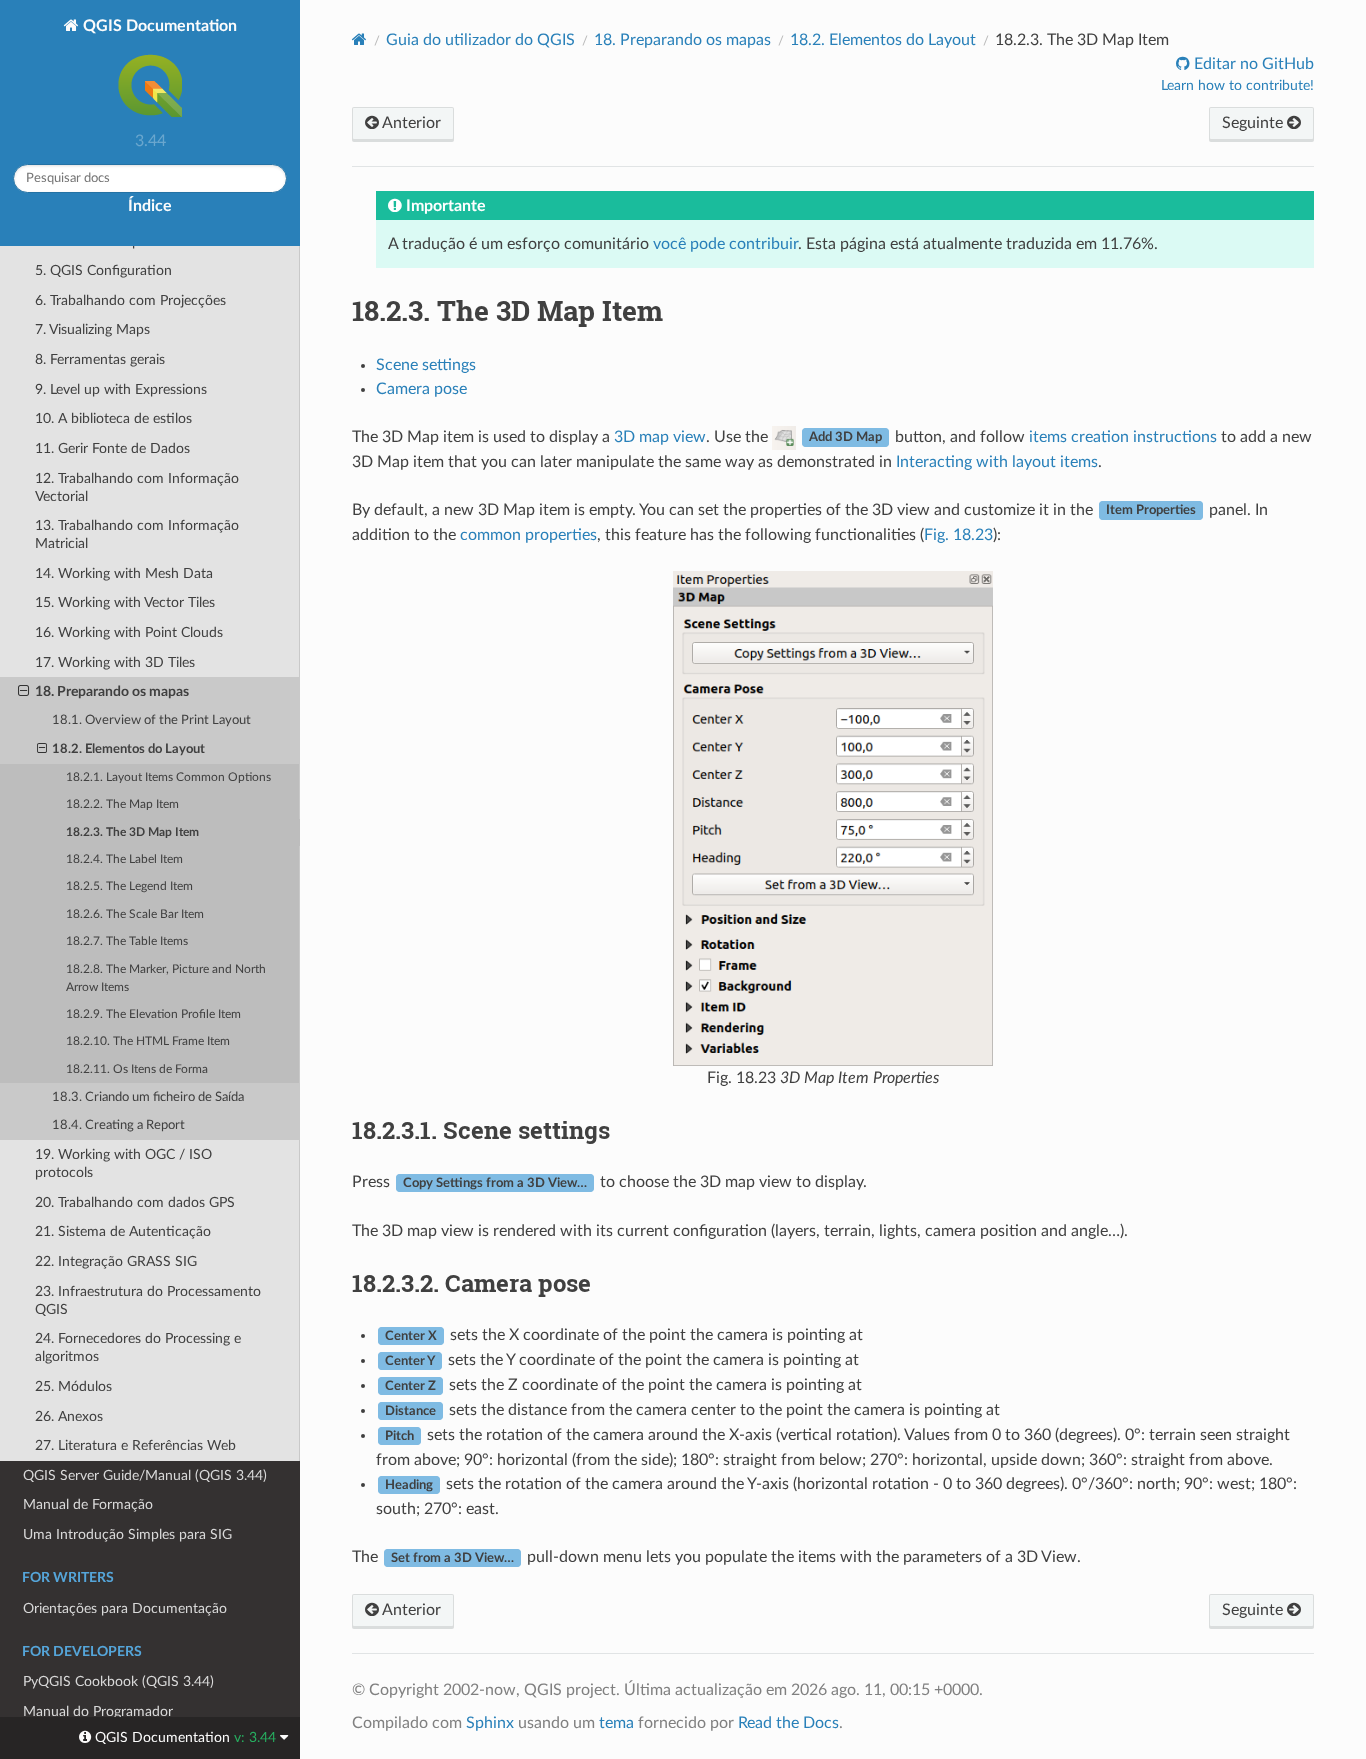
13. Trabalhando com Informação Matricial (137, 534)
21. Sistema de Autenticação (123, 1231)
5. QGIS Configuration (103, 270)
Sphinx (490, 1723)
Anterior (410, 123)
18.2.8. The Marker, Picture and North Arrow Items (166, 978)
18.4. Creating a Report (118, 1125)
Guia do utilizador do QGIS (480, 40)
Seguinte (1254, 123)
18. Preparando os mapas (112, 691)
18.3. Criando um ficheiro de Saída (148, 1097)
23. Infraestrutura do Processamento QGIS (148, 1300)
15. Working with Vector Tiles (125, 602)
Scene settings (426, 365)
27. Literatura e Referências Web (135, 1445)
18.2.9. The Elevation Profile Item (153, 1014)
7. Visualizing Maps (92, 329)
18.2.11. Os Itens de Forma (137, 1069)
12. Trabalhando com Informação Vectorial (137, 487)
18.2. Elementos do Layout (128, 749)
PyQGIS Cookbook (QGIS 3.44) (118, 1681)
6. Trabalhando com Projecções (130, 300)
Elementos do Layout (883, 40)
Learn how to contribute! (1237, 86)
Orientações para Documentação (125, 1608)
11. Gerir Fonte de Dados (112, 448)
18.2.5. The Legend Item (129, 886)
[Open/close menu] (23, 692)
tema (616, 1723)
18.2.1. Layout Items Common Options (168, 777)
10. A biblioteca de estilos (113, 418)
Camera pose (421, 389)
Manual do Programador (98, 1711)
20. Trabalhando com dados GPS (135, 1202)
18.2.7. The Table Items (127, 941)
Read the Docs (788, 1723)
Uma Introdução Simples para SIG (127, 1534)
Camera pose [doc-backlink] (471, 1283)
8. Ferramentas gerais (100, 359)
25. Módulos (73, 1386)
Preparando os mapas (682, 40)
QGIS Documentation (158, 26)
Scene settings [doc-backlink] (481, 1130)
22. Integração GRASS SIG (116, 1261)
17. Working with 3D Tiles (115, 662)
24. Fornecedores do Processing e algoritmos (138, 1347)
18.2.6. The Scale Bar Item (135, 914)
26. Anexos (69, 1416)
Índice (150, 206)
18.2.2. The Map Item (122, 804)
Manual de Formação (88, 1504)
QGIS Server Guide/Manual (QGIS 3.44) (145, 1475)
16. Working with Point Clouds (129, 632)
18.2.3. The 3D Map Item (132, 832)
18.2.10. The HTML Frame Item (148, 1041)
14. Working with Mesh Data (124, 573)
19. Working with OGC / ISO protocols (123, 1163)
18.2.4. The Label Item (124, 859)
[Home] (359, 39)
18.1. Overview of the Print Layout (151, 720)
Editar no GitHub (1252, 64)
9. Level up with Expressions (121, 389)
